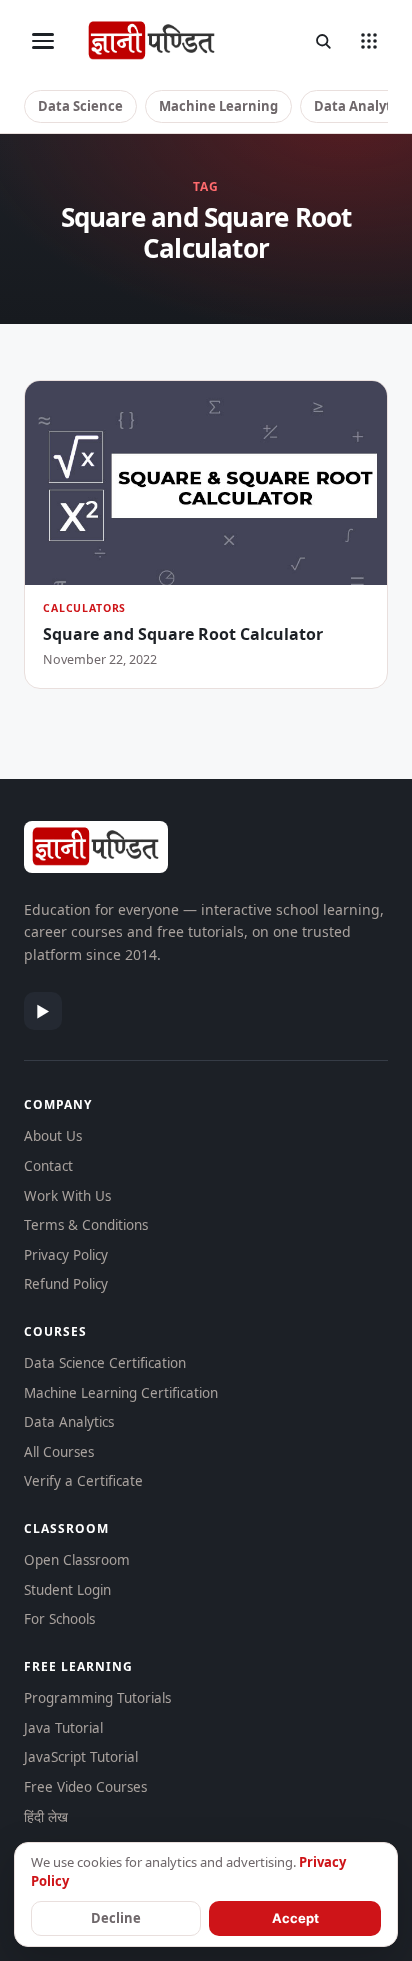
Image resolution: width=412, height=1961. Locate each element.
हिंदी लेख (46, 1817)
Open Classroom (77, 1560)
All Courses (59, 1452)
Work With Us (67, 1196)
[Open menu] (43, 41)
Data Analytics (69, 1422)
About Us (53, 1136)
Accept (295, 1918)
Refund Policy (66, 1284)
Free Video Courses (85, 1787)
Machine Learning (218, 106)
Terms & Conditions (86, 1225)
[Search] (323, 41)
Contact (48, 1166)
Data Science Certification (105, 1363)
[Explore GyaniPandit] (369, 41)
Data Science (80, 106)
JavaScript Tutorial (81, 1757)
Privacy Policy (66, 1255)
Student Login (67, 1590)
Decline (116, 1918)
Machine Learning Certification (121, 1393)
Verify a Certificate (83, 1481)
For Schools (59, 1619)
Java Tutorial (63, 1728)
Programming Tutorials (97, 1698)
